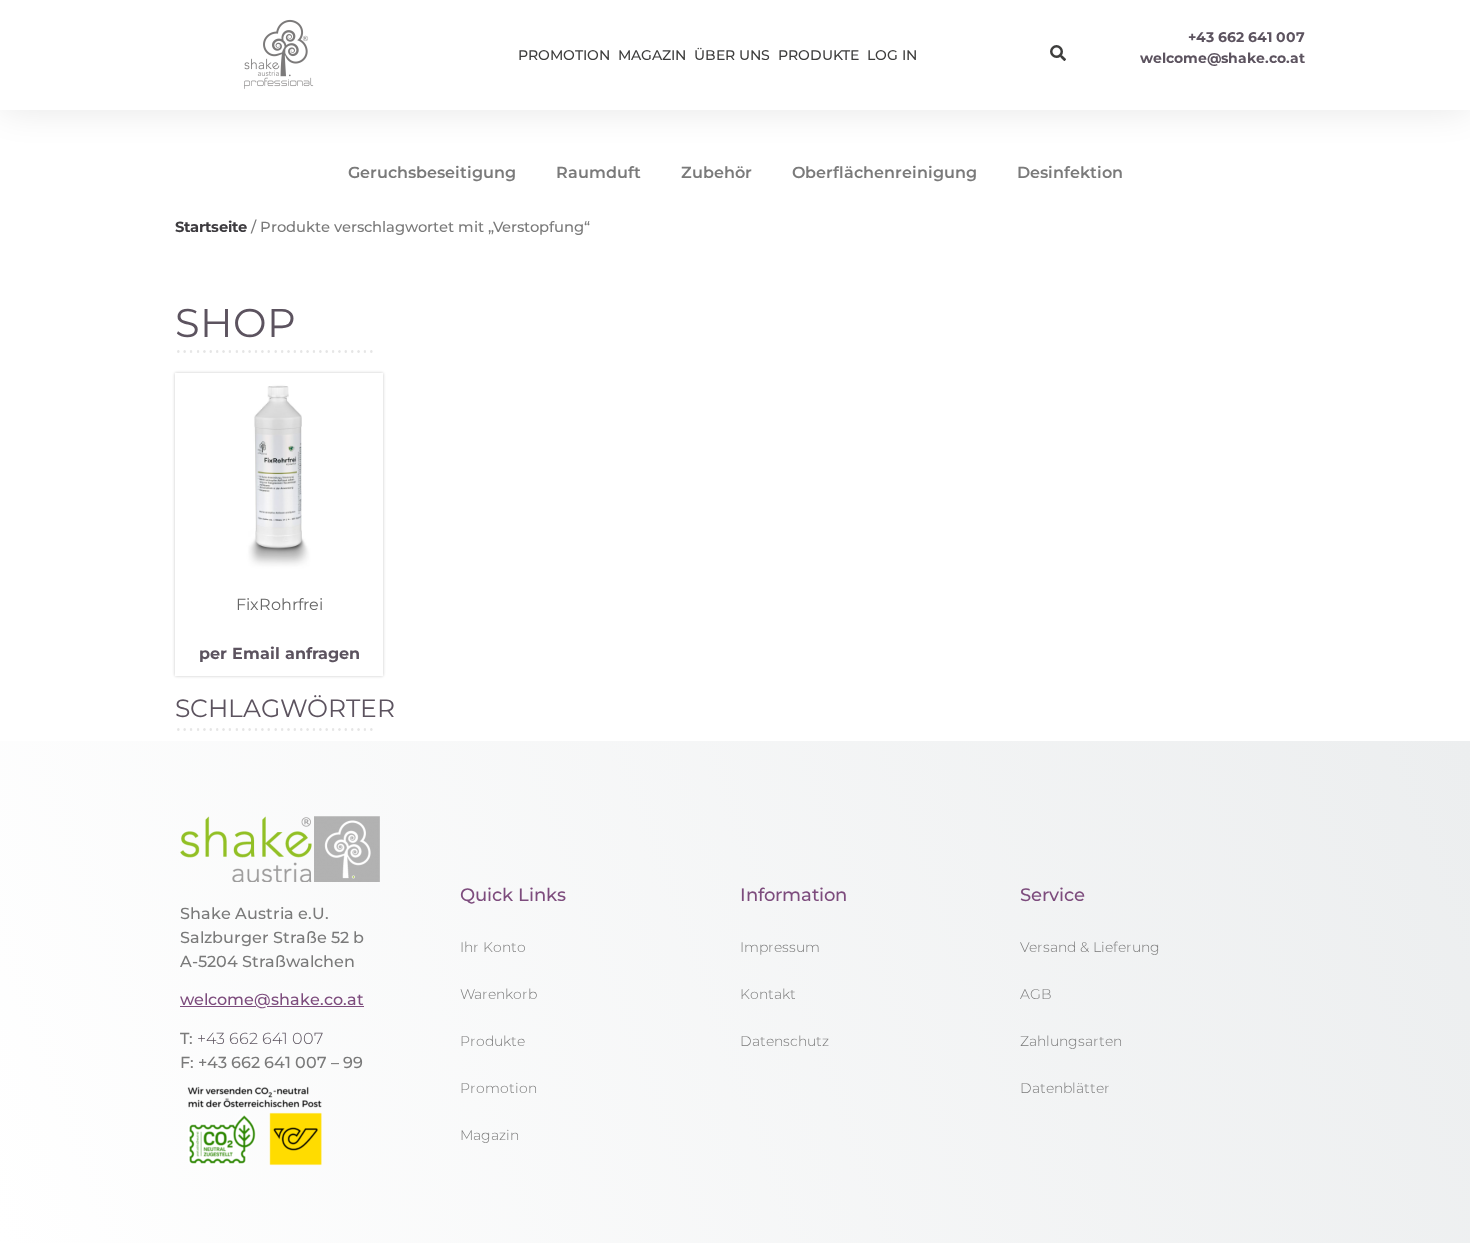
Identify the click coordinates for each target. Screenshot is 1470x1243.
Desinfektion (1070, 172)
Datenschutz (784, 1041)
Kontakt (768, 994)
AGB (1036, 994)
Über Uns (732, 55)
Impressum (780, 947)
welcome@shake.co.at (1222, 58)
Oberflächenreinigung (884, 172)
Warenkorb (498, 994)
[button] (1057, 53)
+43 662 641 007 (1246, 37)
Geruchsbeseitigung (432, 172)
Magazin (652, 55)
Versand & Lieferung (1090, 947)
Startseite (211, 227)
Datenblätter (1065, 1088)
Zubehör (716, 172)
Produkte (818, 55)
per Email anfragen (279, 653)
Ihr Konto (493, 947)
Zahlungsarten (1071, 1041)
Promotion (564, 55)
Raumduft (598, 172)
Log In (892, 55)
